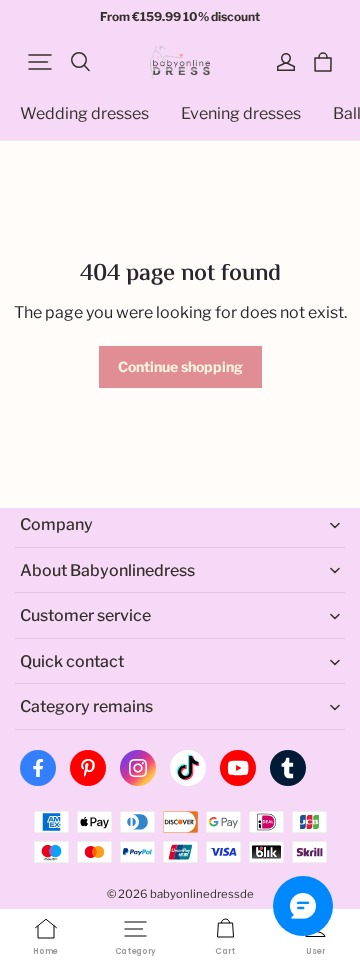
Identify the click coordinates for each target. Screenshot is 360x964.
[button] (40, 62)
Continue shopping (180, 366)
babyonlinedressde (202, 894)
